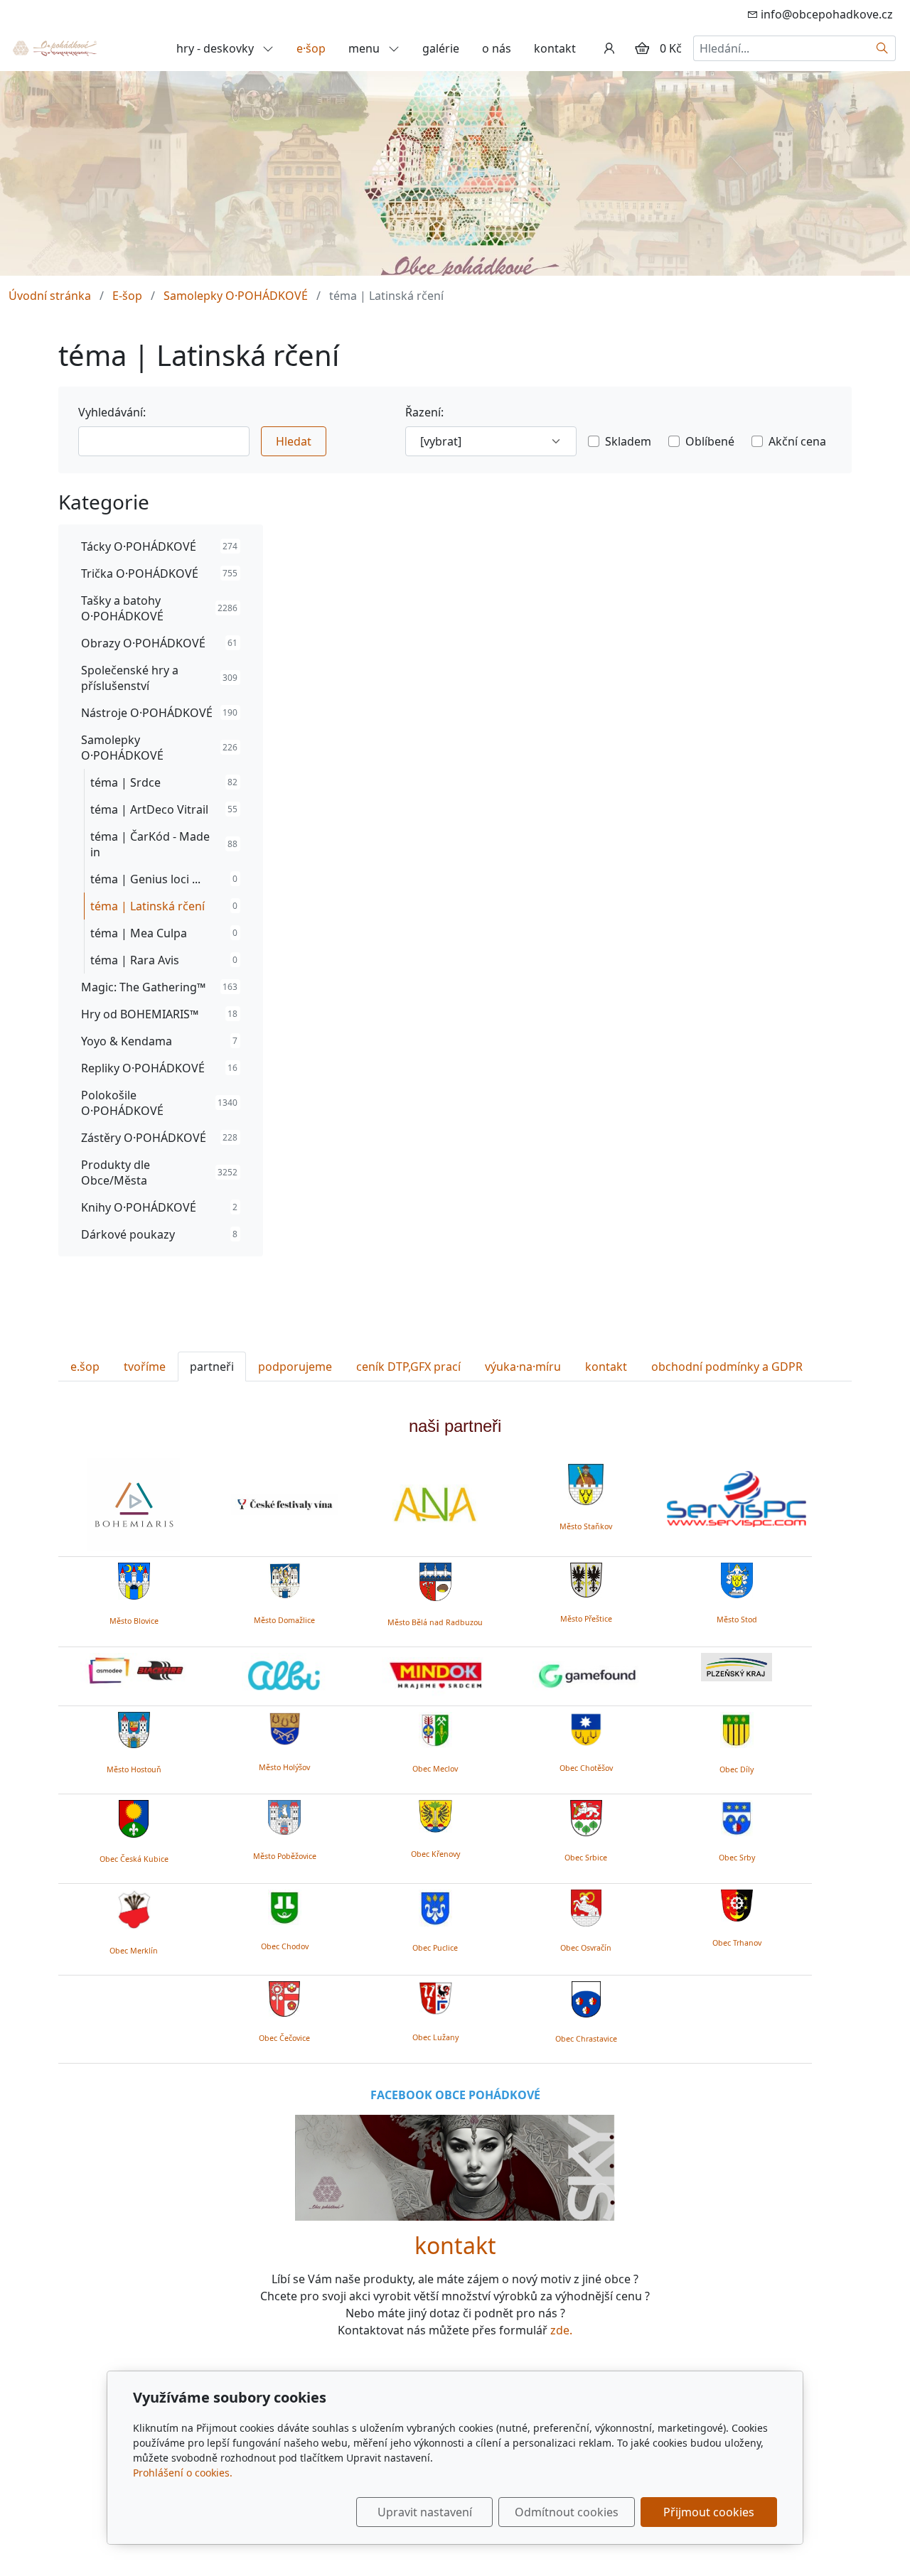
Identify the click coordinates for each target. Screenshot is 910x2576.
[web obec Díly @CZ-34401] (737, 1728)
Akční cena (797, 441)
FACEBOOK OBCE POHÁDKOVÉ (455, 2095)
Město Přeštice (586, 1619)
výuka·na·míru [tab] (523, 1367)
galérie (441, 48)
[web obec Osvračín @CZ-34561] (586, 1906)
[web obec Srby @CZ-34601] (737, 1816)
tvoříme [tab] (145, 1367)
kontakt (555, 48)
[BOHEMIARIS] (134, 1504)
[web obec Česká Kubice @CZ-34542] (134, 1816)
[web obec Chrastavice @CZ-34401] (586, 1997)
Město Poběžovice (285, 1856)
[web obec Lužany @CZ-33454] (435, 1996)
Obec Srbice (586, 1858)
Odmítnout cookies (567, 2512)
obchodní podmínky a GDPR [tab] (727, 1367)
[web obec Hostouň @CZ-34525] (134, 1728)
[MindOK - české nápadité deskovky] (435, 1676)
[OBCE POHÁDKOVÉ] (54, 47)
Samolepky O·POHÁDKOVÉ (236, 296)
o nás (497, 48)
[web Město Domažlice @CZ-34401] (285, 1579)
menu (365, 48)
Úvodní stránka (50, 296)
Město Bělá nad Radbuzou (435, 1622)
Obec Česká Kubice (134, 1859)
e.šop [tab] (85, 1367)
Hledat (294, 441)
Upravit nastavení (425, 2512)
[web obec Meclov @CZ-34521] (435, 1728)
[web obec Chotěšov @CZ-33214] (586, 1728)
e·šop (311, 48)
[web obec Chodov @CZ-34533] (285, 1905)
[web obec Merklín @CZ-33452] (134, 1907)
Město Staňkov (586, 1526)
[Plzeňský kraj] (737, 1667)
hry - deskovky (216, 48)
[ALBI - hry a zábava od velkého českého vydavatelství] (284, 1676)
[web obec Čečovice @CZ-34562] (284, 1996)
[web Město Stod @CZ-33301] (737, 1579)
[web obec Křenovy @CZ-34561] (435, 1814)
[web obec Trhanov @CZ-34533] (737, 1903)
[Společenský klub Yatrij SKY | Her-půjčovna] (455, 2167)
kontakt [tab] (606, 1367)
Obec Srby (737, 1858)
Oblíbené (710, 441)
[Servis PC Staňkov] (737, 1497)
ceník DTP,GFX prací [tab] (408, 1367)
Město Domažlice (284, 1620)
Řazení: (424, 412)
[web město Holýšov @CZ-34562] (285, 1727)
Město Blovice (134, 1621)
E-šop (127, 296)
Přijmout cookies (709, 2512)
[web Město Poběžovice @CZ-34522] (284, 1816)
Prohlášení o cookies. (183, 2473)
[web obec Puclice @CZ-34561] (435, 1906)
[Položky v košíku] (642, 48)
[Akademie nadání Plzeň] (435, 1504)
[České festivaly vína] (284, 1504)
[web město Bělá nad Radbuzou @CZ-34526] (435, 1582)
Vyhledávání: (112, 412)
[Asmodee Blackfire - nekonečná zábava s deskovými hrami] (134, 1671)
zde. (561, 2330)
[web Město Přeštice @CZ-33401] (586, 1578)
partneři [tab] (212, 1367)
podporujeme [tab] (295, 1367)
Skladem (628, 441)
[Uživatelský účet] (609, 48)
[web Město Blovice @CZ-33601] (134, 1580)
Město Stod (737, 1620)
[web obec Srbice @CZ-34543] (586, 1816)
